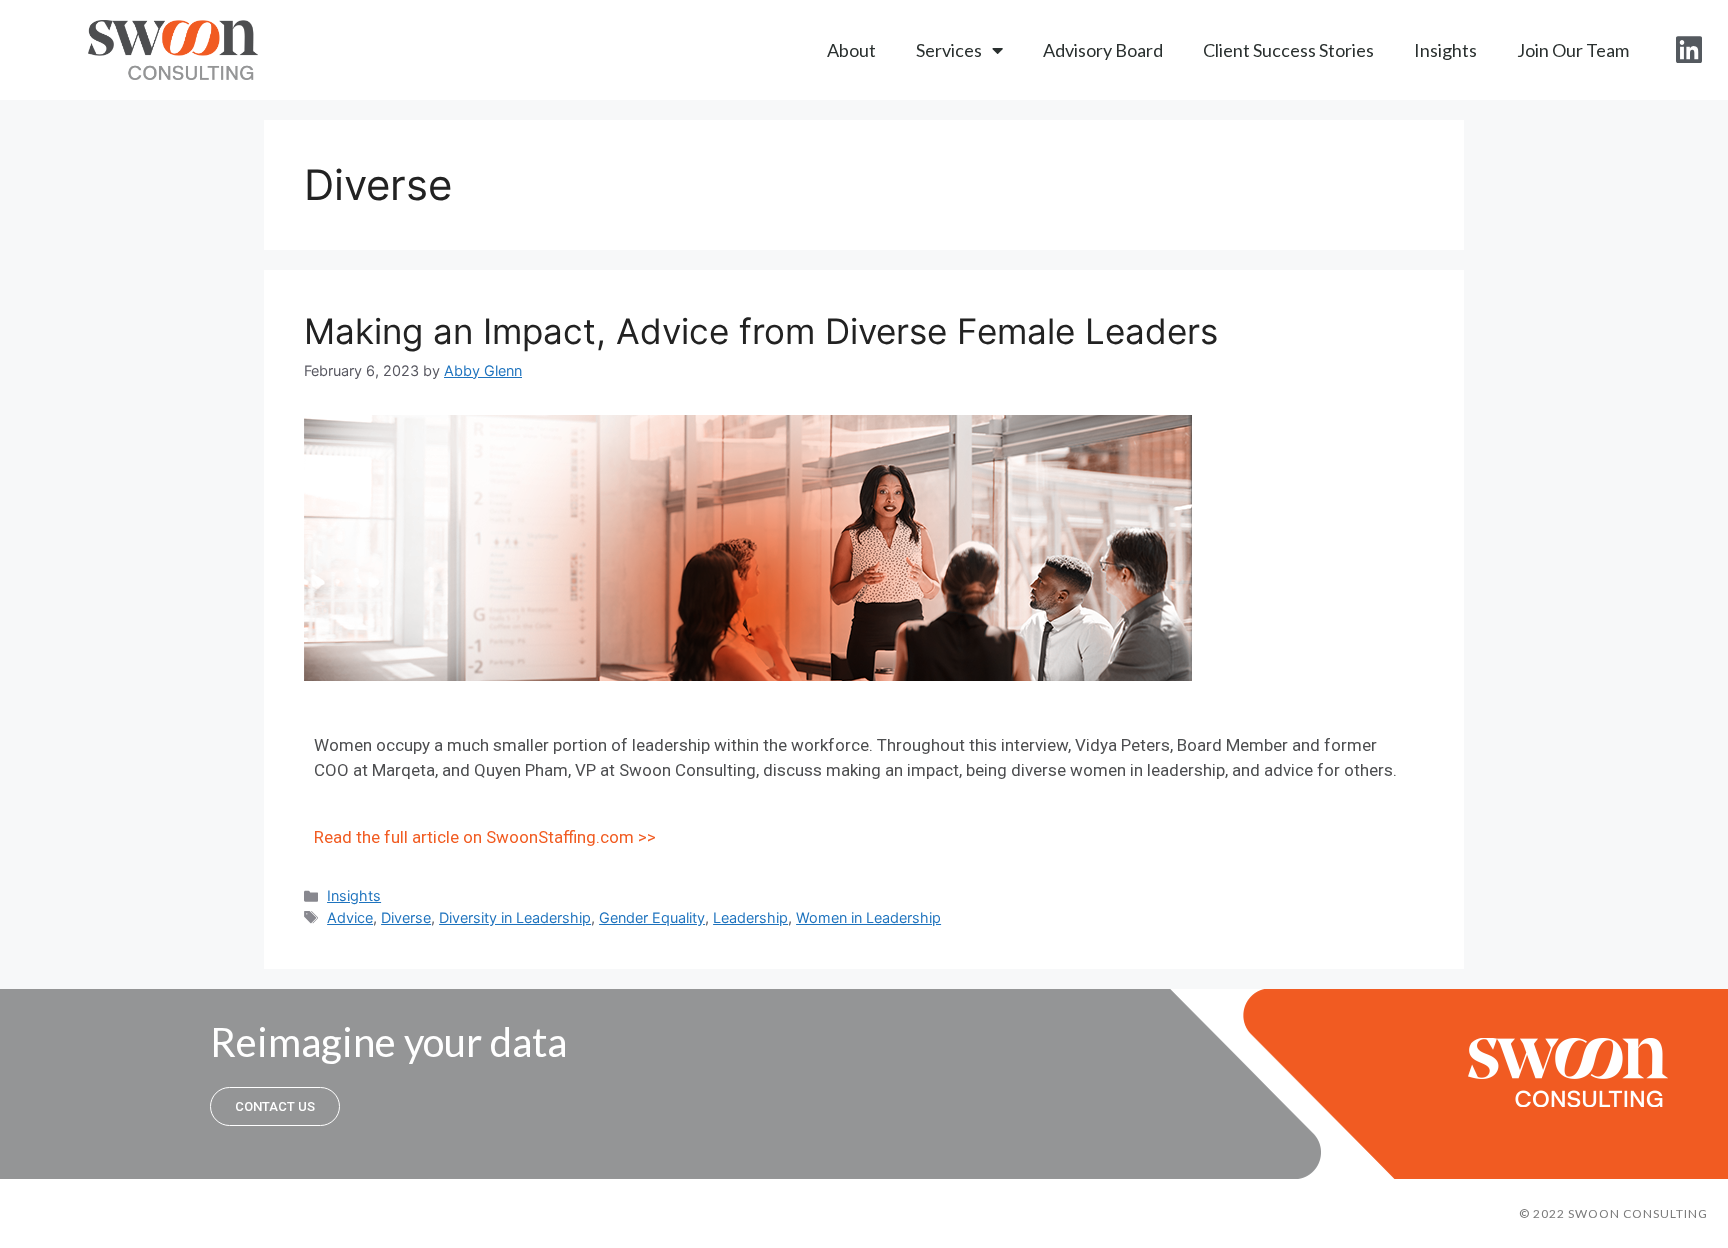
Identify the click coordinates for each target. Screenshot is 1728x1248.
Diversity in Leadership (515, 917)
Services (949, 50)
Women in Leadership (868, 917)
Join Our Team (1573, 50)
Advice (350, 917)
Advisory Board (1103, 50)
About (851, 50)
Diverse (406, 917)
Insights (1445, 50)
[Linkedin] (1689, 50)
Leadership (750, 917)
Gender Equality (652, 917)
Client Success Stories (1288, 50)
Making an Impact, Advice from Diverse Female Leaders (761, 331)
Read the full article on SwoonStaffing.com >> (485, 837)
